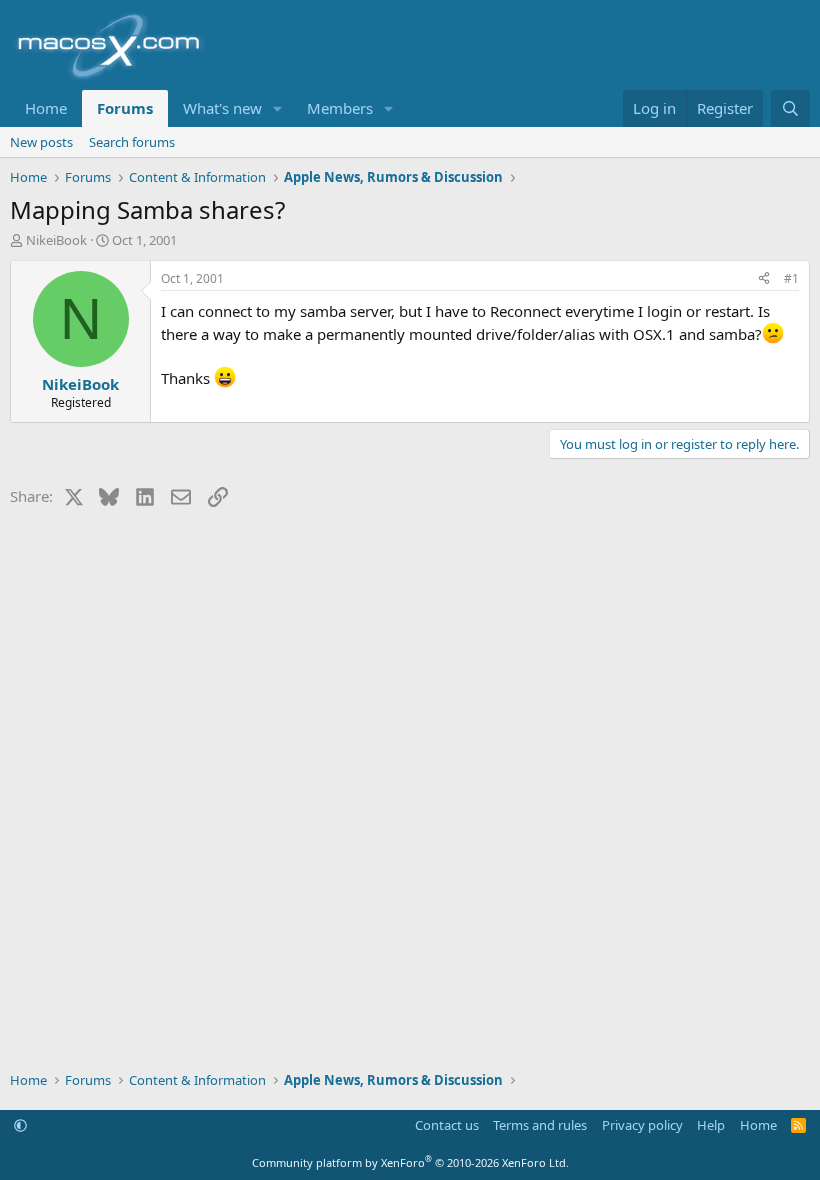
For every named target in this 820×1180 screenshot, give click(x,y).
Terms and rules (540, 1125)
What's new (222, 108)
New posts (41, 142)
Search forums (132, 142)
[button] (278, 108)
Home (46, 108)
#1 (791, 278)
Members (340, 108)
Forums (125, 108)
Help (711, 1125)
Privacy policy (642, 1125)
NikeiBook (56, 240)
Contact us (447, 1125)
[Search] (790, 108)
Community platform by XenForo (410, 1162)
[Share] (764, 279)
